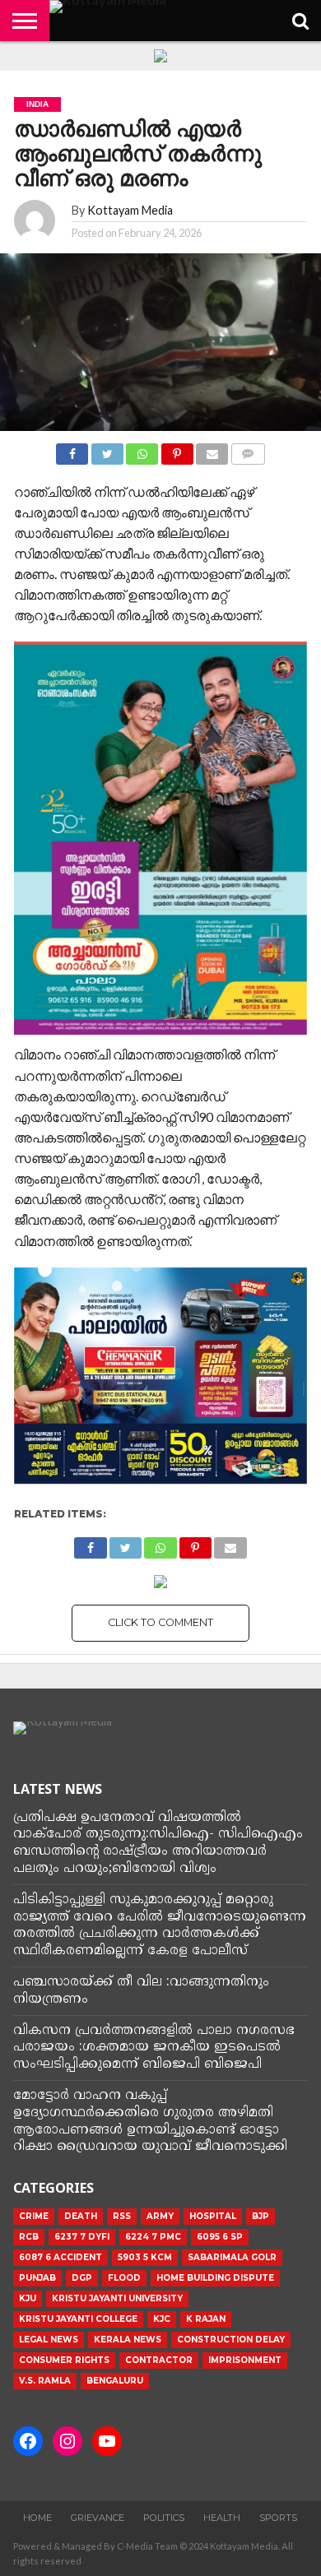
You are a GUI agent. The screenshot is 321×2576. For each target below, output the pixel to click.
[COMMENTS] (247, 449)
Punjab (37, 2278)
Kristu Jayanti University (117, 2298)
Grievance (98, 2518)
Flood (124, 2278)
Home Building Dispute (215, 2278)
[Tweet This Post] (107, 449)
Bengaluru (115, 2381)
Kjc (162, 2319)
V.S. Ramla (45, 2381)
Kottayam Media (130, 210)
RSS (122, 2216)
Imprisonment (245, 2360)
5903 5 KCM (145, 2257)
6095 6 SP (220, 2237)
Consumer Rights (64, 2360)
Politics (164, 2518)
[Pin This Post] (177, 449)
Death (81, 2216)
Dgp (82, 2278)
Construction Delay (231, 2340)
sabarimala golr (232, 2257)
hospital (213, 2216)
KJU (28, 2298)
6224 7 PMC (153, 2237)
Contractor (159, 2360)
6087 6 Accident (60, 2257)
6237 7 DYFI (82, 2237)
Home (37, 2518)
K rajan (206, 2319)
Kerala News (128, 2340)
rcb (29, 2237)
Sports (278, 2518)
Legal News (49, 2340)
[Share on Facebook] (72, 449)
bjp (261, 2216)
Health (222, 2518)
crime (34, 2216)
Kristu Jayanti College (78, 2319)
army (160, 2216)
